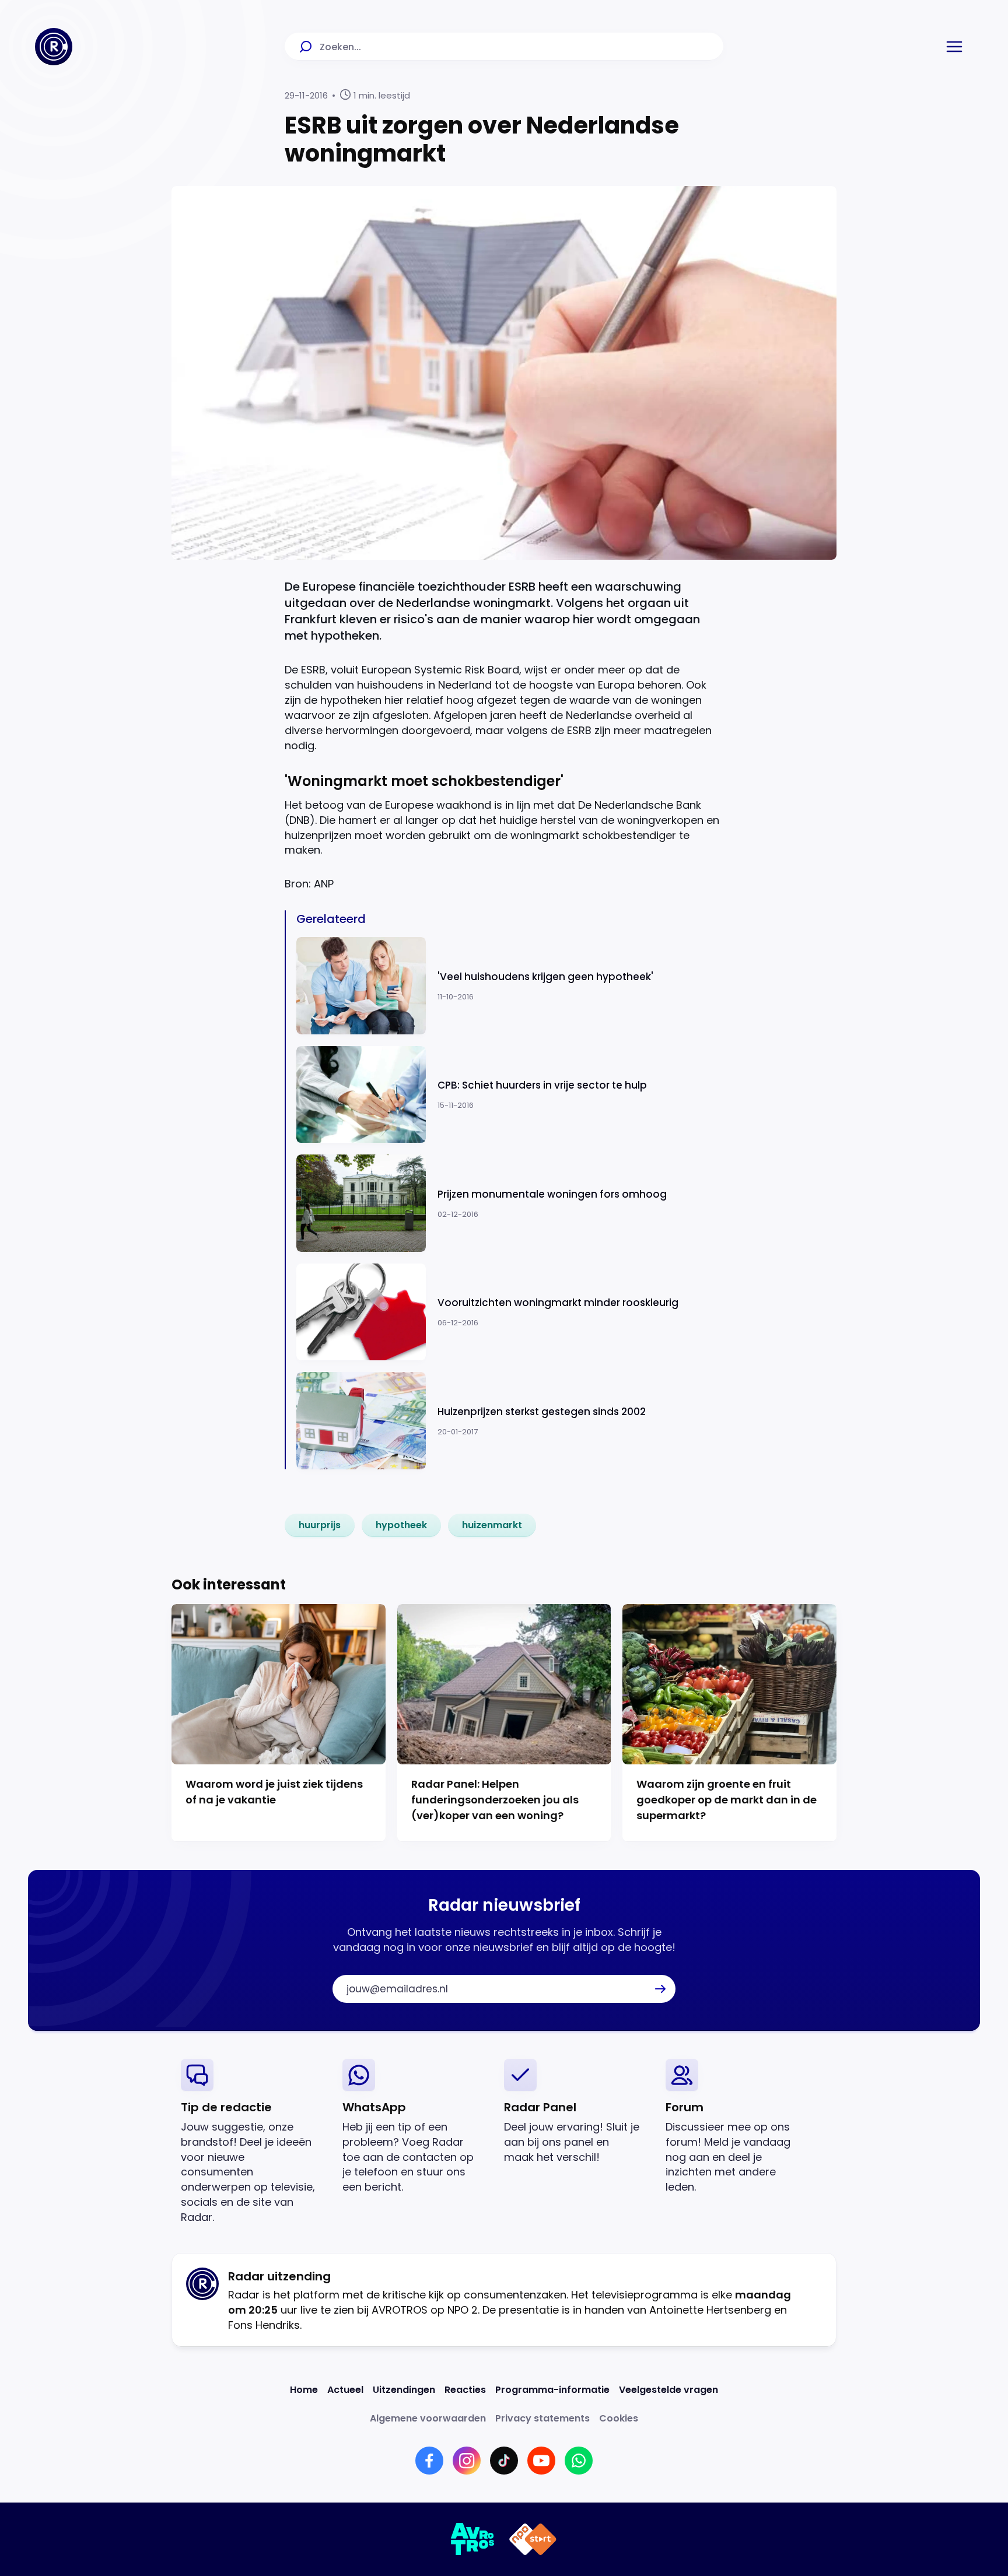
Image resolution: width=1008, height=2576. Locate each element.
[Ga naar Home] (54, 47)
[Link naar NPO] (533, 2539)
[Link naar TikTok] (504, 2461)
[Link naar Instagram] (467, 2461)
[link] (320, 1525)
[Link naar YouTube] (541, 2461)
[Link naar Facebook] (429, 2461)
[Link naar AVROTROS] (473, 2539)
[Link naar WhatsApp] (579, 2461)
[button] (954, 47)
